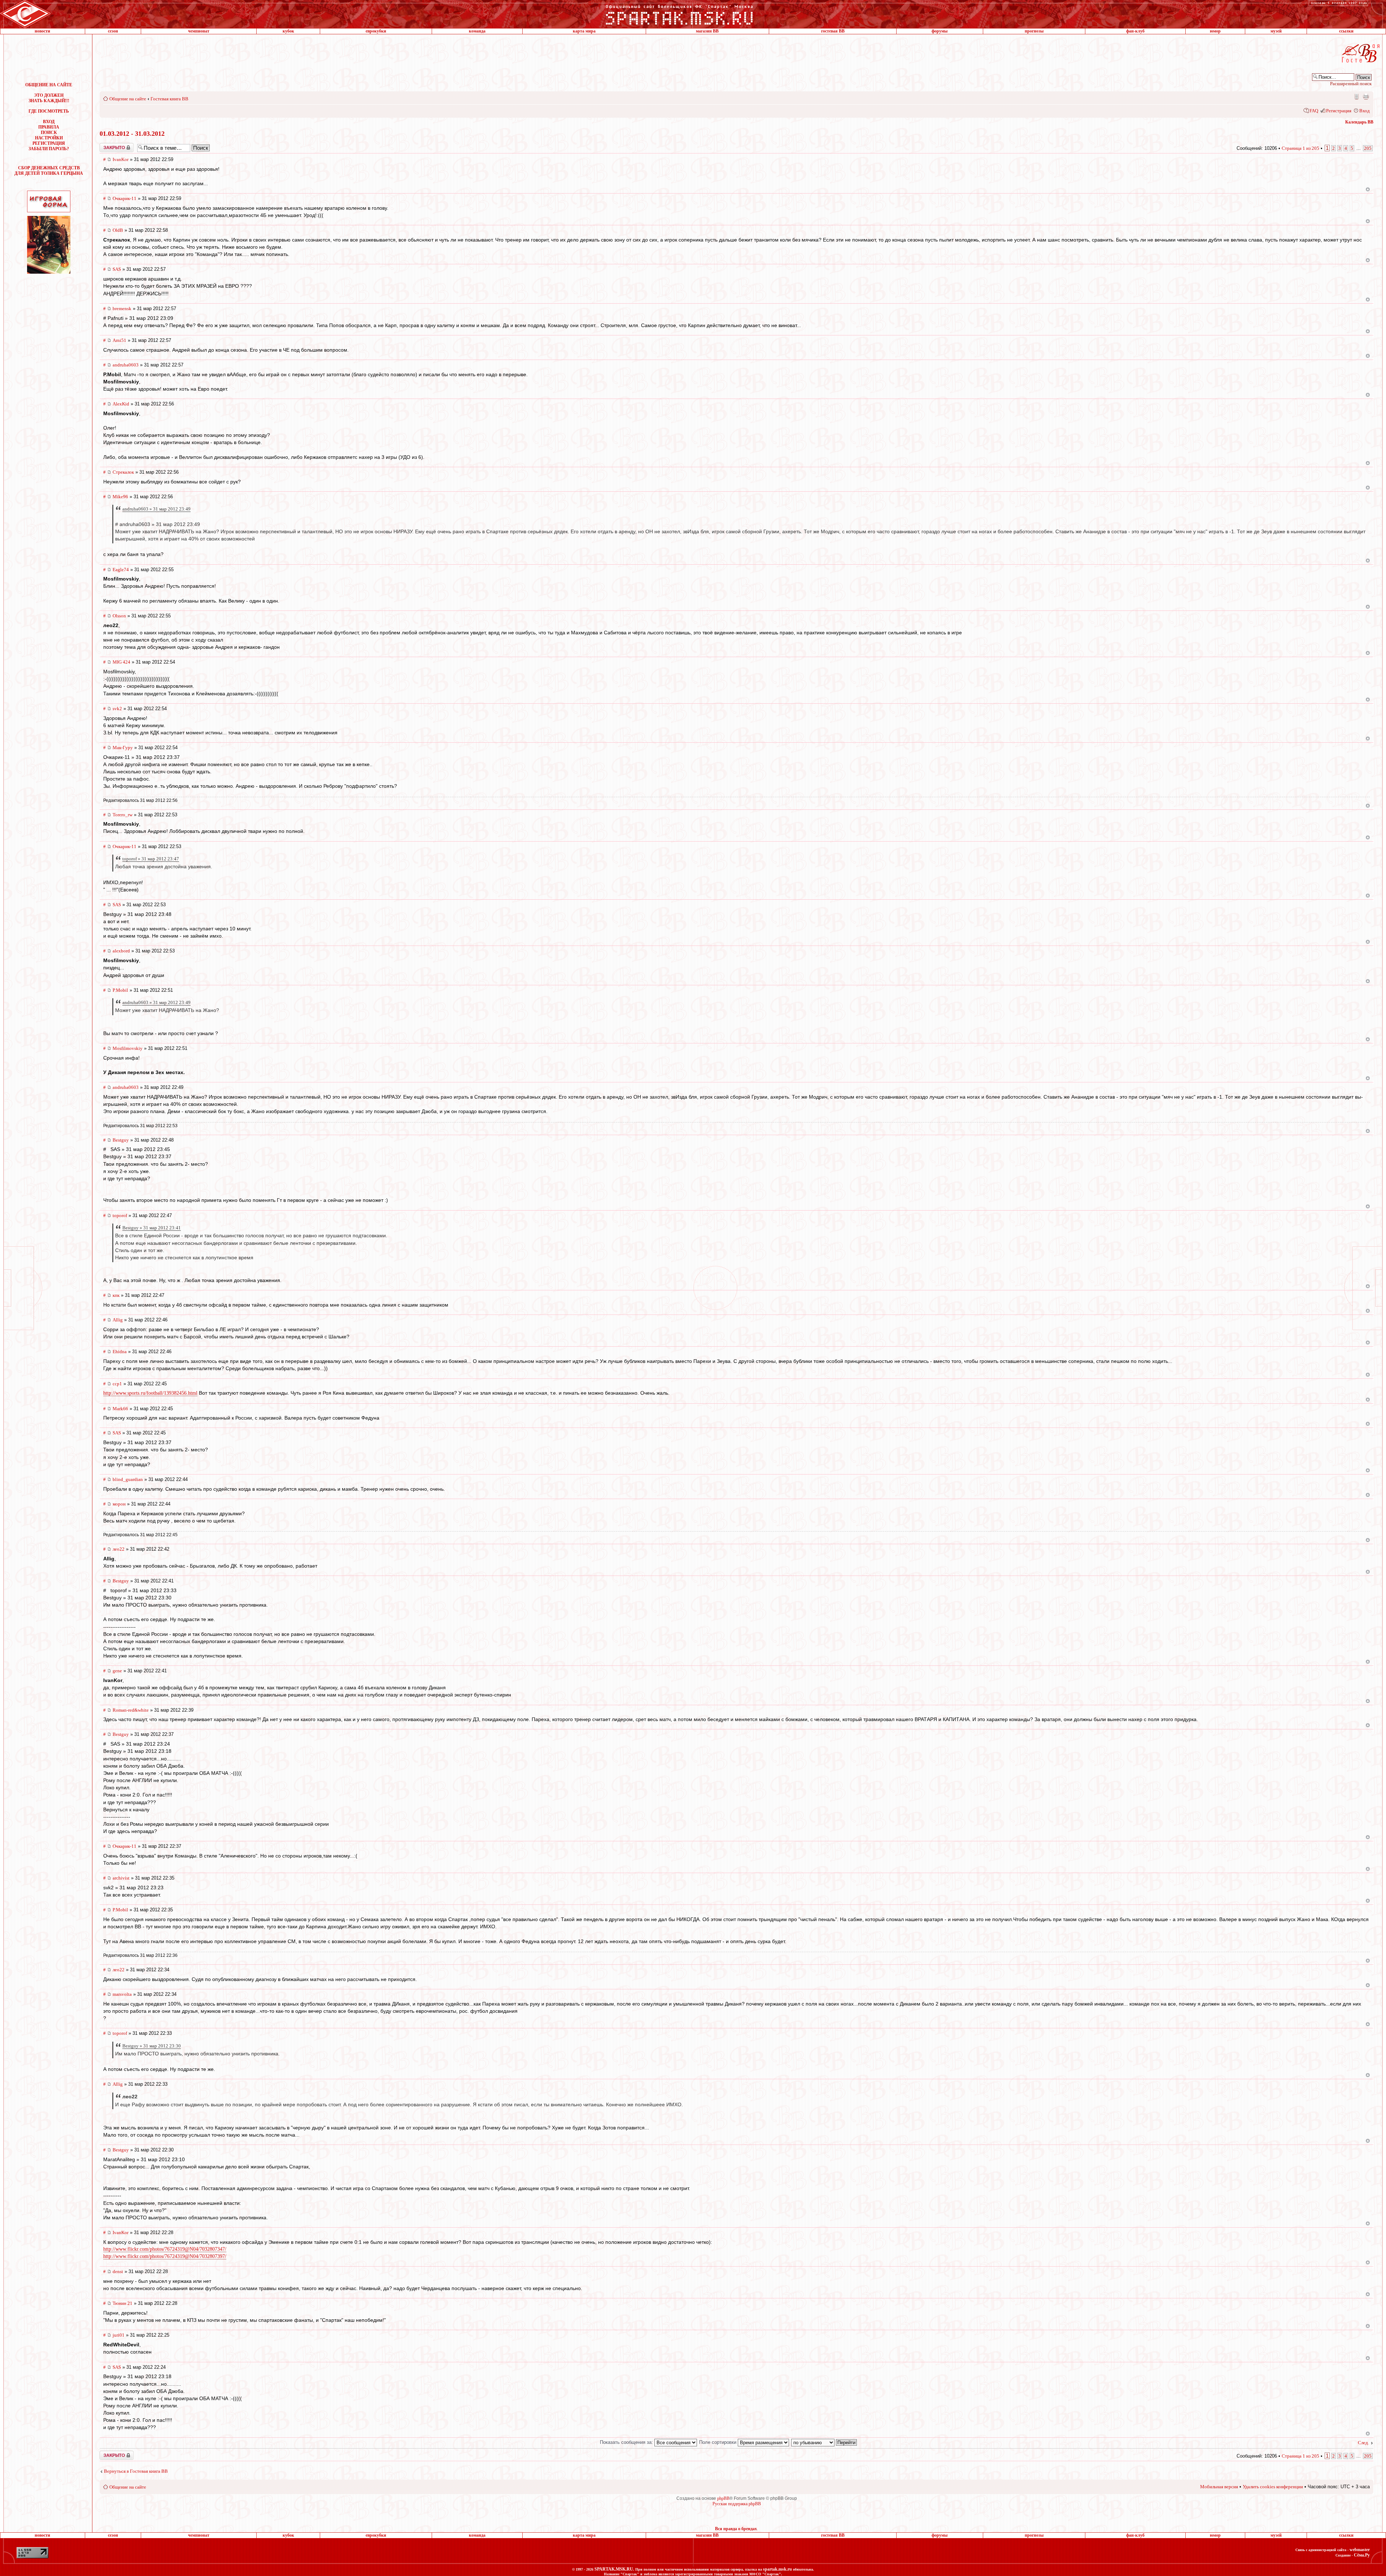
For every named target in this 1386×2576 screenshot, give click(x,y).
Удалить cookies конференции (1273, 2487)
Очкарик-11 (125, 198)
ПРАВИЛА (49, 127)
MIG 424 (121, 662)
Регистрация (1339, 111)
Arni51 (119, 340)
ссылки (1346, 31)
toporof (120, 1215)
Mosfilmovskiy (128, 1048)
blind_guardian (128, 1479)
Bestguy (121, 1140)
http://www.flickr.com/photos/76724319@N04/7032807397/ (165, 2256)
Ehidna (120, 1352)
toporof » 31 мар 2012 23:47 (151, 859)
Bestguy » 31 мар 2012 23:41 (152, 1228)
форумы (940, 31)
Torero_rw (123, 815)
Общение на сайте (128, 99)
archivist (121, 1878)
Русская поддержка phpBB (737, 2504)
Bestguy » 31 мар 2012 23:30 (152, 2046)
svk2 (117, 709)
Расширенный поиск (1351, 84)
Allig (118, 1320)
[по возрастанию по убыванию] (824, 2442)
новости (42, 31)
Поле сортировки (718, 2442)
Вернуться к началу (1368, 189)
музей (1276, 31)
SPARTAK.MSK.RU (614, 2569)
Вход (1365, 111)
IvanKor (121, 159)
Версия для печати (1366, 96)
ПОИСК (49, 133)
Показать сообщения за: (627, 2442)
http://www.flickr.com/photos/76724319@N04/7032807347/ (165, 2249)
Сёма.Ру (1362, 2555)
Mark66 (120, 1409)
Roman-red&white (131, 1710)
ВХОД (49, 122)
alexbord (121, 951)
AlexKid (121, 404)
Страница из (1300, 148)
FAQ (1314, 111)
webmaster (1360, 2550)
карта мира (584, 31)
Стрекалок (123, 472)
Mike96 (120, 497)
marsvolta (122, 1994)
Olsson (119, 616)
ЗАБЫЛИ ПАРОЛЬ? (49, 149)
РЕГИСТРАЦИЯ (49, 143)
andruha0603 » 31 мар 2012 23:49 (156, 509)
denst (118, 2271)
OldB (118, 230)
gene (117, 1671)
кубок (288, 31)
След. (1363, 2443)
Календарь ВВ (1359, 122)
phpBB (723, 2498)
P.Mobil (120, 990)
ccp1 (117, 1384)
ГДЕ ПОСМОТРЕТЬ (49, 111)
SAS (117, 269)
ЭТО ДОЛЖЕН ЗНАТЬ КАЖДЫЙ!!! (49, 98)
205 (1368, 148)
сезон (113, 31)
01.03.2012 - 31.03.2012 (132, 134)
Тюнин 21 (123, 2303)
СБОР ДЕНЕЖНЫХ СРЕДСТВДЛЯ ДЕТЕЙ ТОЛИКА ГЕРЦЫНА (49, 171)
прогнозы (1034, 31)
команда (477, 31)
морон (119, 1504)
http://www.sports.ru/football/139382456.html (150, 1393)
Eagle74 (121, 570)
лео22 (119, 1549)
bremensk (122, 309)
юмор (1215, 31)
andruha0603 (126, 365)
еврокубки (376, 31)
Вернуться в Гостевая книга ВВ (136, 2471)
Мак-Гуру (123, 748)
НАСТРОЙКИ (49, 138)
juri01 (119, 2335)
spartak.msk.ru (777, 2569)
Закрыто (107, 145)
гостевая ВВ (833, 31)
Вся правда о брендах (736, 2529)
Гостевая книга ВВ (169, 99)
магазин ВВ (707, 31)
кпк (116, 1295)
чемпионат (199, 31)
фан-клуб (1135, 31)
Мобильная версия (1356, 96)
